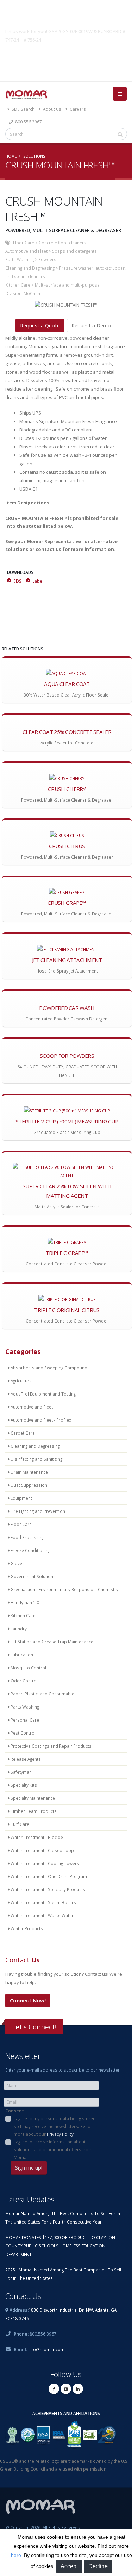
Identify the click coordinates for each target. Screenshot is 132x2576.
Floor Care (24, 243)
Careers (77, 109)
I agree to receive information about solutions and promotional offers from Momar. (53, 2149)
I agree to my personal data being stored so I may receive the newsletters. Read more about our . (55, 2126)
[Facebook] (54, 2389)
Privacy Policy (60, 2134)
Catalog (66, 56)
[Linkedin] (78, 2389)
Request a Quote (40, 326)
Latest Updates (30, 2199)
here (16, 2555)
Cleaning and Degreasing (30, 268)
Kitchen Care (18, 285)
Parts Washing (20, 259)
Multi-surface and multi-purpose (67, 285)
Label (38, 581)
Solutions (34, 156)
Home (11, 156)
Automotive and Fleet (26, 251)
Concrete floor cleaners (62, 243)
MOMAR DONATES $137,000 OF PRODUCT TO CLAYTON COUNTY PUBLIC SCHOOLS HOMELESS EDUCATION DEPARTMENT (60, 2246)
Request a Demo (91, 326)
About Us (52, 109)
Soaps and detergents (74, 251)
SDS (17, 581)
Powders (47, 259)
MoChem (33, 293)
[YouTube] (66, 2389)
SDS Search (23, 109)
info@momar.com (46, 2349)
